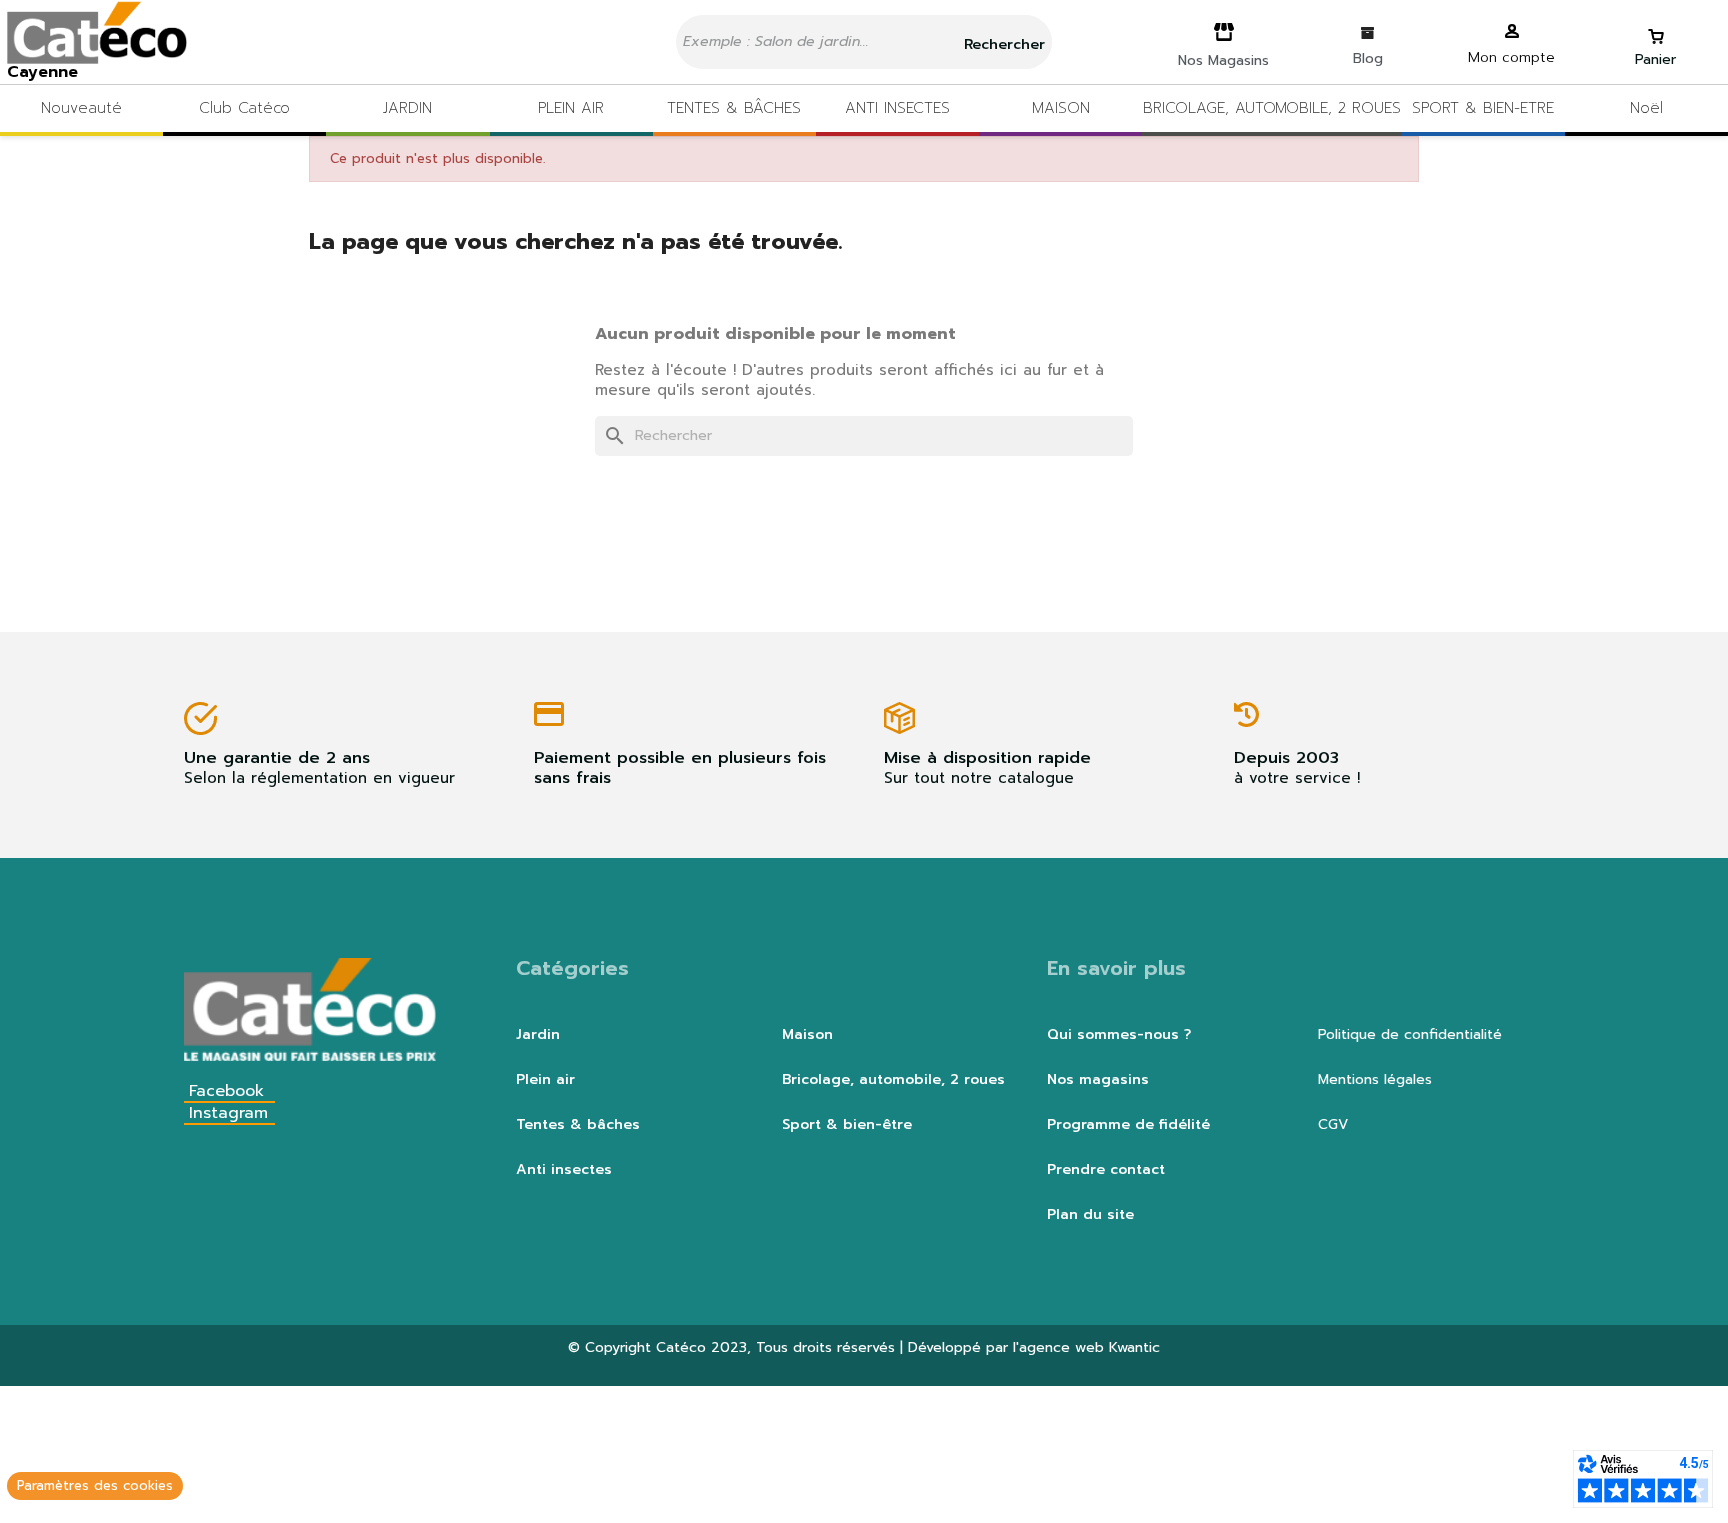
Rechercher (1002, 44)
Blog (1368, 58)
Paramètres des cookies (95, 1485)
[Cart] (1656, 27)
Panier (1655, 59)
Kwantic (1134, 1347)
